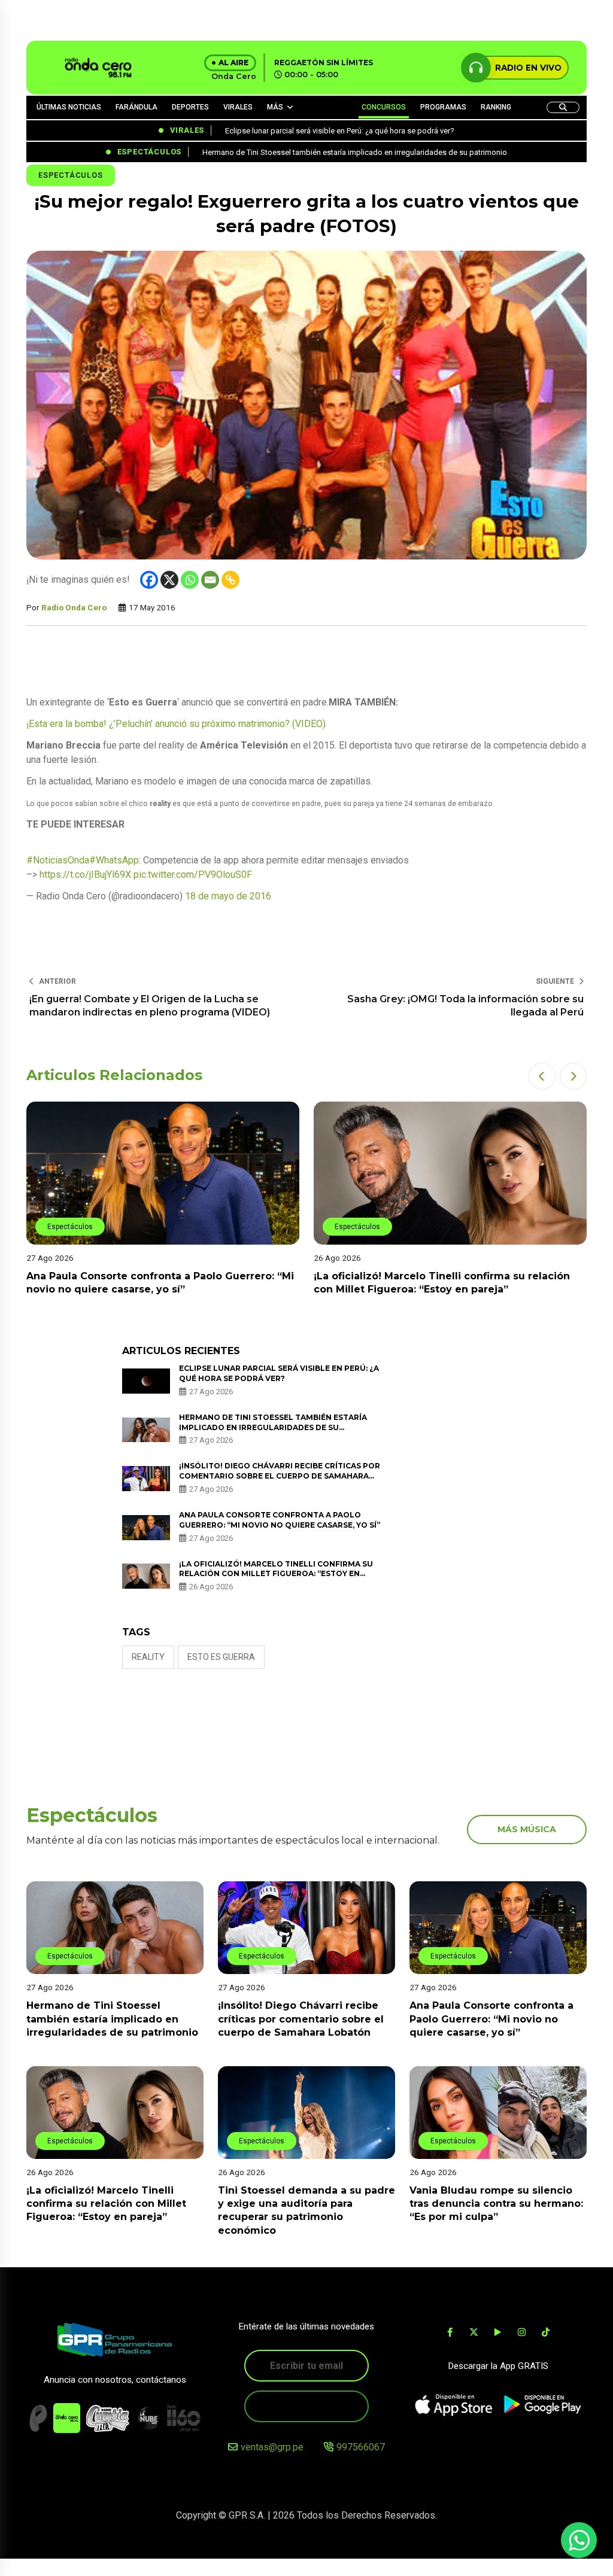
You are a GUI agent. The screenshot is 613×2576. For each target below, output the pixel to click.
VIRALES (238, 107)
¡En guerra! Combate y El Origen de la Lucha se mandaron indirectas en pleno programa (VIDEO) (150, 1006)
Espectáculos (71, 175)
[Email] (210, 580)
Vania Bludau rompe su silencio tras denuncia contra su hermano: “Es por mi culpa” (496, 2204)
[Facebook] (149, 580)
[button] (542, 1076)
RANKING (496, 107)
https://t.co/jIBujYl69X (85, 875)
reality (148, 1657)
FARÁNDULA (136, 107)
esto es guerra (221, 1657)
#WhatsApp (114, 860)
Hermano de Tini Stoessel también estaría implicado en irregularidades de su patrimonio (273, 1427)
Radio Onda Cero (74, 607)
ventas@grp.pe (272, 2447)
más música (527, 1829)
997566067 (361, 2447)
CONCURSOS (384, 107)
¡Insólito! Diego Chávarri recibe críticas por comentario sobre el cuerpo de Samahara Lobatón (280, 1476)
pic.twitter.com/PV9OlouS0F (193, 875)
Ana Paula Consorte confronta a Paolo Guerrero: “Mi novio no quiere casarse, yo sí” (491, 2019)
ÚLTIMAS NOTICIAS (69, 107)
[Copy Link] (230, 580)
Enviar (306, 2406)
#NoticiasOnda (58, 860)
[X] (169, 580)
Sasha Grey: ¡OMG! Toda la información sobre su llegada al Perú (465, 1006)
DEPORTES (190, 107)
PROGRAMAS (443, 107)
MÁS (275, 107)
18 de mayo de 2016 (228, 896)
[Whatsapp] (190, 580)
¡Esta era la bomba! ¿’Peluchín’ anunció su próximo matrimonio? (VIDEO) (176, 724)
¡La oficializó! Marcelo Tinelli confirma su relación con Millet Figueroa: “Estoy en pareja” (276, 1574)
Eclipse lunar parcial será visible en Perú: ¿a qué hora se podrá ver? (279, 1373)
